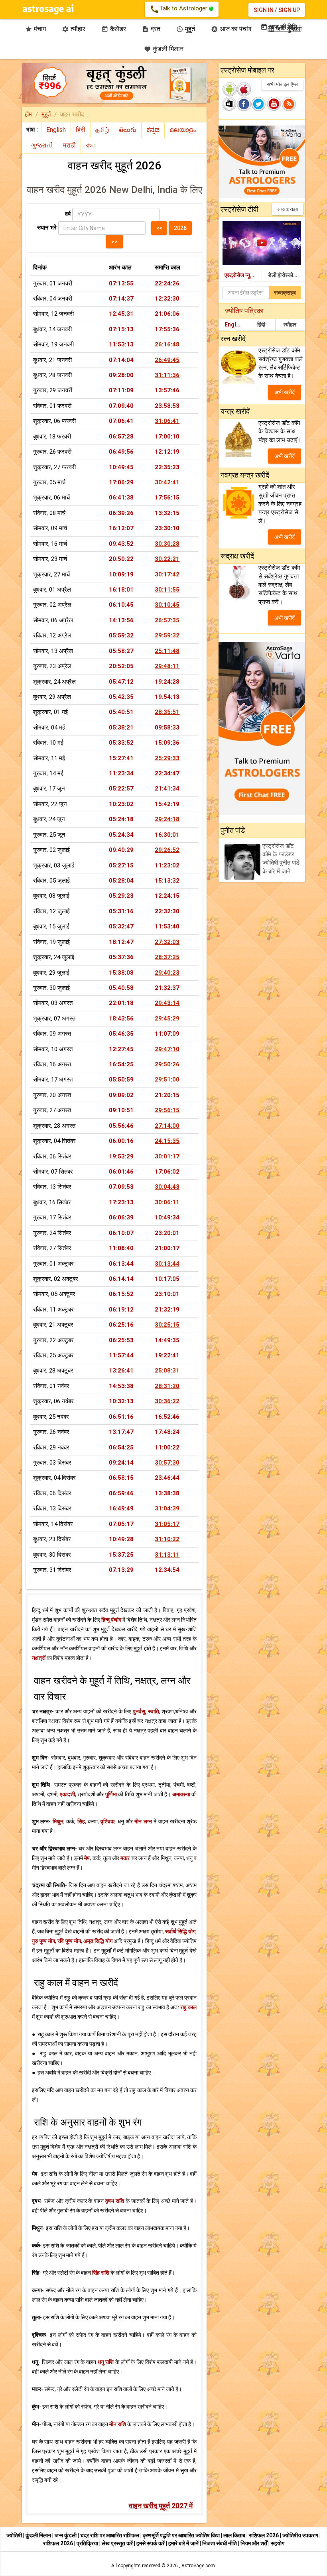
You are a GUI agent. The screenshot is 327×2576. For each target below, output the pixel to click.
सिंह (81, 1821)
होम (28, 114)
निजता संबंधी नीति (220, 2543)
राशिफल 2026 (264, 2535)
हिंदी (261, 324)
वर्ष (68, 214)
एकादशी (67, 1794)
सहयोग (278, 2543)
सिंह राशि (101, 2273)
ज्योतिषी (15, 2535)
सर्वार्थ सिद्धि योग (180, 1931)
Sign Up (289, 10)
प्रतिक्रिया (88, 2543)
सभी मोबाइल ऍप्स (282, 84)
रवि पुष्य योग (69, 1941)
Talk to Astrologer (179, 9)
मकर (125, 1858)
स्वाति (154, 1711)
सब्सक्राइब (288, 209)
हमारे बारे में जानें (184, 2543)
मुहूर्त (46, 114)
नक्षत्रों (39, 1658)
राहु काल (188, 2007)
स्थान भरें (47, 228)
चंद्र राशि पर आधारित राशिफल (110, 2535)
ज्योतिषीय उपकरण (301, 2535)
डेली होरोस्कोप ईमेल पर (287, 275)
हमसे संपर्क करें (151, 2543)
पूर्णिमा (111, 1794)
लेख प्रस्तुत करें (118, 2543)
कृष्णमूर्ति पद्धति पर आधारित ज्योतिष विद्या (182, 2535)
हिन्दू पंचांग (111, 1620)
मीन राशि (118, 2424)
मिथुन (58, 1821)
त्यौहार (290, 324)
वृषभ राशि (115, 2201)
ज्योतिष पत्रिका (244, 311)
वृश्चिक (107, 1821)
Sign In (264, 10)
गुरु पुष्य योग (43, 1941)
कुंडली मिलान (164, 49)
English (234, 324)
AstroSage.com (198, 2566)
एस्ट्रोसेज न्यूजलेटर (243, 275)
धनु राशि (106, 2362)
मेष (87, 1858)
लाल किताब (235, 2535)
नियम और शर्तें (254, 2543)
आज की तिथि (279, 27)
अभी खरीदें (285, 392)
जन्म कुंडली (66, 2535)
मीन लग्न (143, 1821)
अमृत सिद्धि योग (98, 1941)
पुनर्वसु (139, 1711)
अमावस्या (181, 1794)
